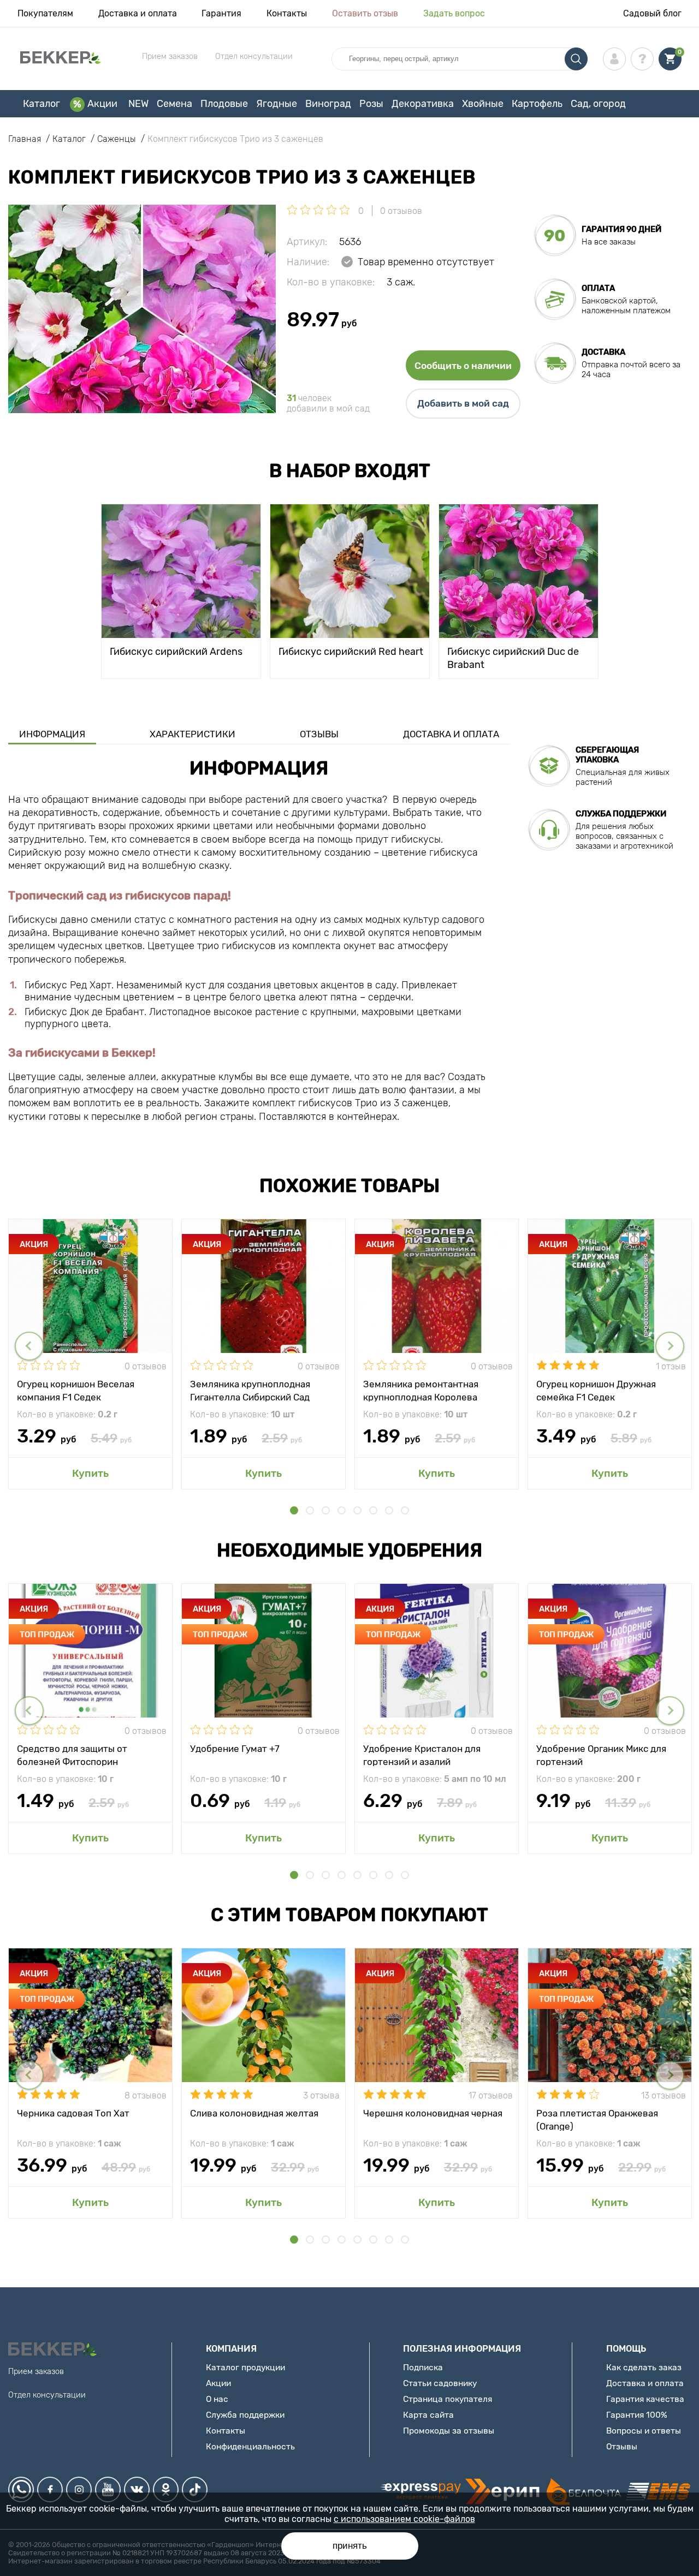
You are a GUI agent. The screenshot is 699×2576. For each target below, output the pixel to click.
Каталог (42, 104)
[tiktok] (195, 2489)
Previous (29, 1346)
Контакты (287, 13)
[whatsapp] (21, 2489)
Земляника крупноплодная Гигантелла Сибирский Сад (250, 1390)
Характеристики (192, 734)
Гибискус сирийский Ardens (176, 652)
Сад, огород (598, 104)
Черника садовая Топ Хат (73, 2113)
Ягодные (277, 104)
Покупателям (45, 13)
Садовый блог (652, 13)
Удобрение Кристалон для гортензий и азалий (422, 1755)
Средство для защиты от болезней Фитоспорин (72, 1755)
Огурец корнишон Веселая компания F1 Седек (76, 1390)
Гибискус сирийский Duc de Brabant (513, 657)
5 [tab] (357, 1510)
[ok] (166, 2489)
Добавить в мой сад (463, 403)
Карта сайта (428, 2415)
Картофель (537, 104)
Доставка (603, 352)
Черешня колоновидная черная (433, 2113)
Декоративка (423, 104)
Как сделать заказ (644, 2367)
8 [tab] (405, 1510)
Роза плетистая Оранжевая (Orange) (597, 2119)
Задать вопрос (454, 13)
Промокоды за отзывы (449, 2431)
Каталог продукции (245, 2367)
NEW (138, 104)
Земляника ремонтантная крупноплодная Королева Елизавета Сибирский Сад (421, 1390)
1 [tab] (294, 1510)
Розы (371, 104)
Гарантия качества (645, 2399)
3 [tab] (326, 1510)
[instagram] (79, 2489)
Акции (102, 104)
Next (670, 1346)
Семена (174, 104)
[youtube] (108, 2489)
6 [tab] (373, 1510)
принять (350, 2546)
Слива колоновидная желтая (254, 2113)
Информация (52, 734)
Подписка (423, 2367)
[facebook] (50, 2489)
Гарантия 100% (637, 2415)
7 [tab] (389, 1510)
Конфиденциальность (250, 2446)
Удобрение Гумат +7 (235, 1749)
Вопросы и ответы (644, 2431)
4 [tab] (342, 1510)
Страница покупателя (448, 2399)
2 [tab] (310, 1510)
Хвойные (483, 104)
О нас (217, 2399)
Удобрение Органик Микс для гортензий (601, 1755)
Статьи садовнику (440, 2383)
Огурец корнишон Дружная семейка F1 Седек (596, 1390)
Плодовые (224, 104)
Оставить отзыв (365, 13)
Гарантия (221, 13)
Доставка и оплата (138, 13)
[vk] (137, 2489)
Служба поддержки (245, 2415)
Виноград (328, 104)
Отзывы (319, 734)
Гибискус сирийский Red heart (351, 652)
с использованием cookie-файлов (404, 2519)
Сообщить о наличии (463, 366)
